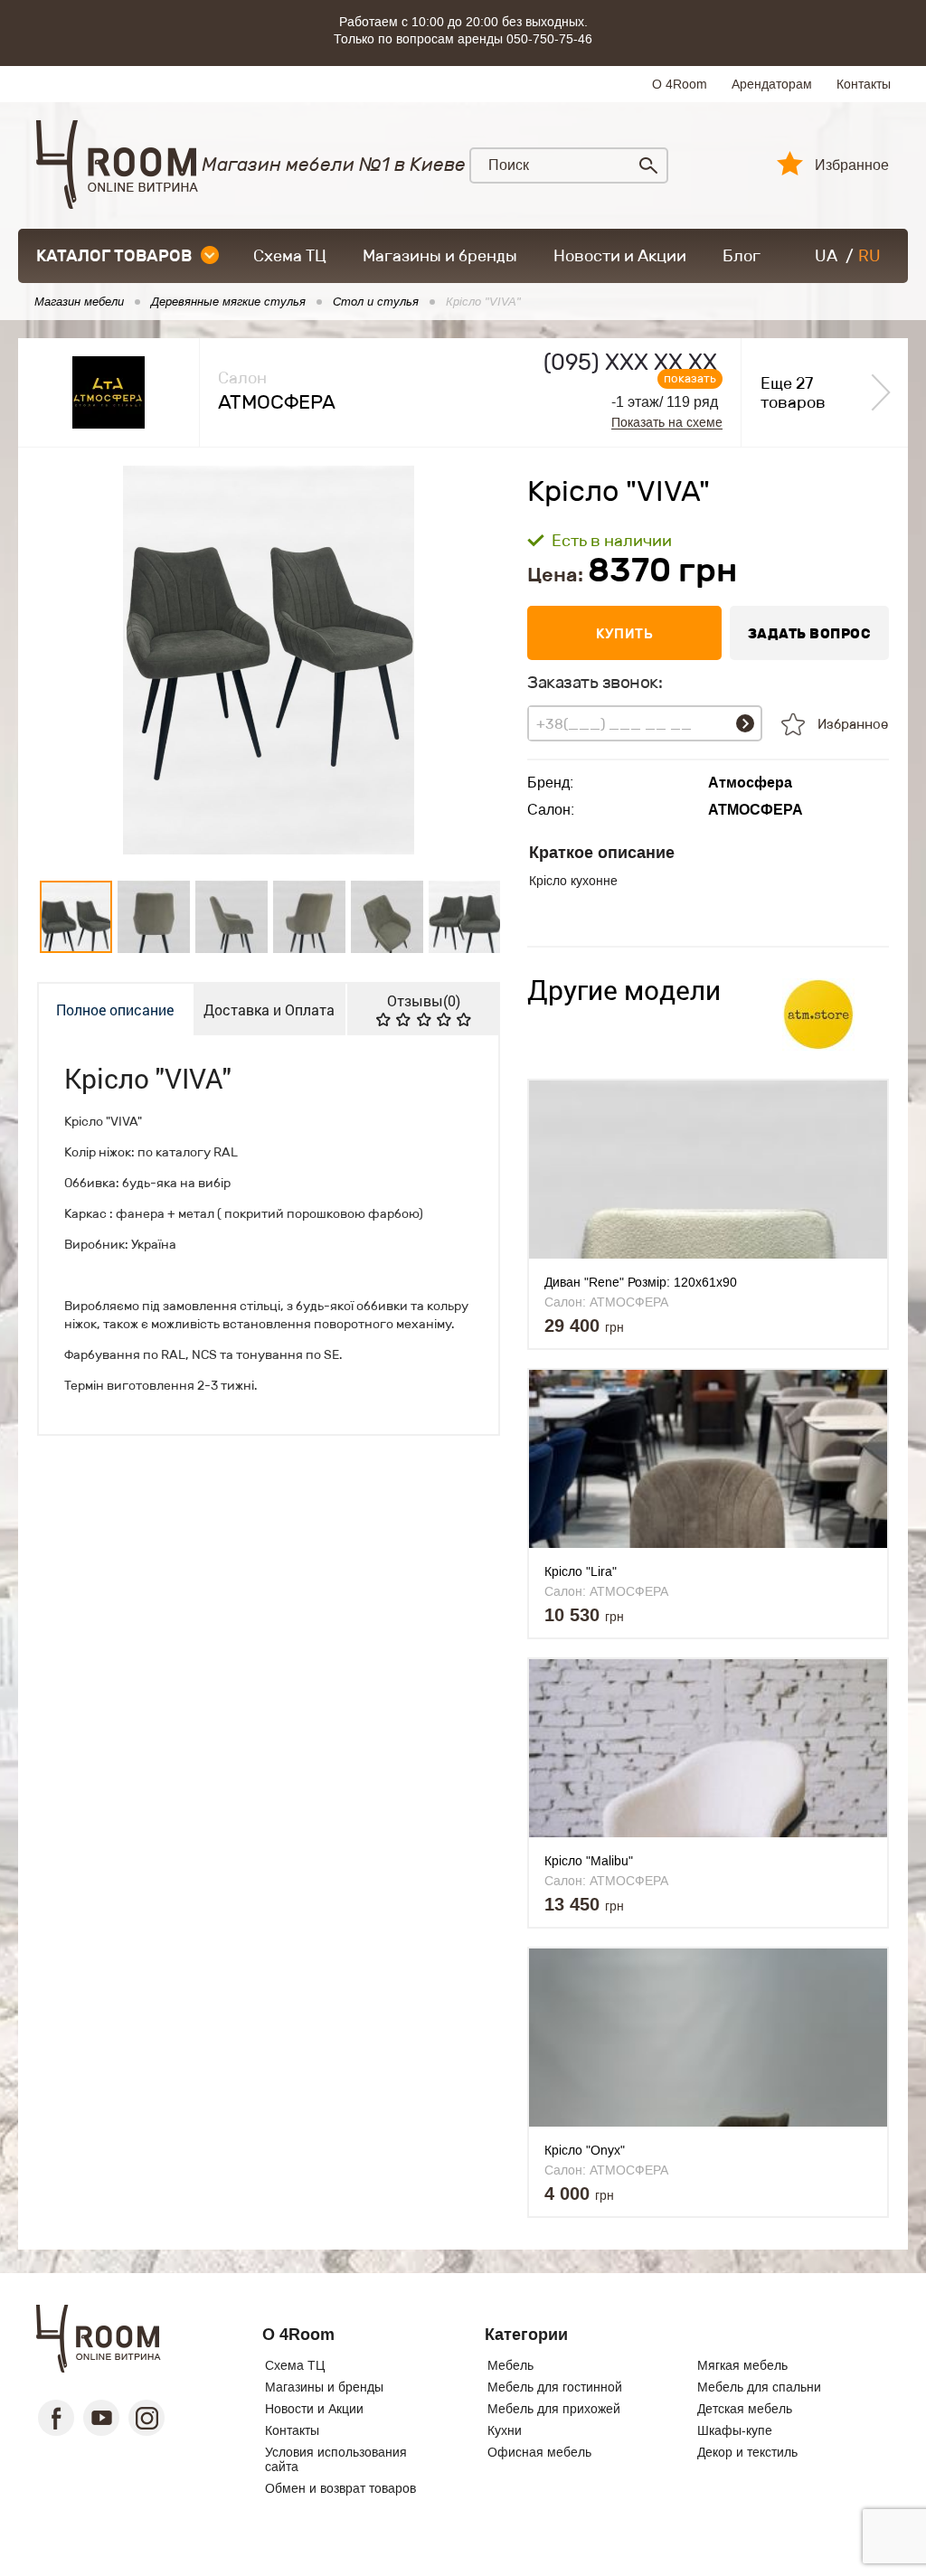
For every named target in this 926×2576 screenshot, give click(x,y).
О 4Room (680, 84)
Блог (742, 256)
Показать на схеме (667, 423)
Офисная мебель (539, 2452)
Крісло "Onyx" (585, 2150)
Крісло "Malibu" (589, 1861)
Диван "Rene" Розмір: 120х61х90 (641, 1282)
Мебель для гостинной (555, 2387)
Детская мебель (745, 2409)
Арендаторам (772, 84)
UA (826, 256)
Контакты (864, 84)
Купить (624, 633)
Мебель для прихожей (554, 2409)
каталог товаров (114, 256)
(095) (630, 362)
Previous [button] (67, 660)
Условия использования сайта (336, 2459)
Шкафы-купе (735, 2430)
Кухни (505, 2430)
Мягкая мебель (742, 2365)
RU (869, 256)
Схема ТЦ (290, 256)
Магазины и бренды (440, 256)
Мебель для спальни (759, 2387)
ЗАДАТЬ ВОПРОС (810, 633)
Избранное (852, 165)
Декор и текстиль (747, 2452)
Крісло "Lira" (581, 1571)
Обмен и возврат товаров (340, 2488)
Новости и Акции (620, 256)
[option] (269, 660)
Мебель (510, 2365)
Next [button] (471, 660)
